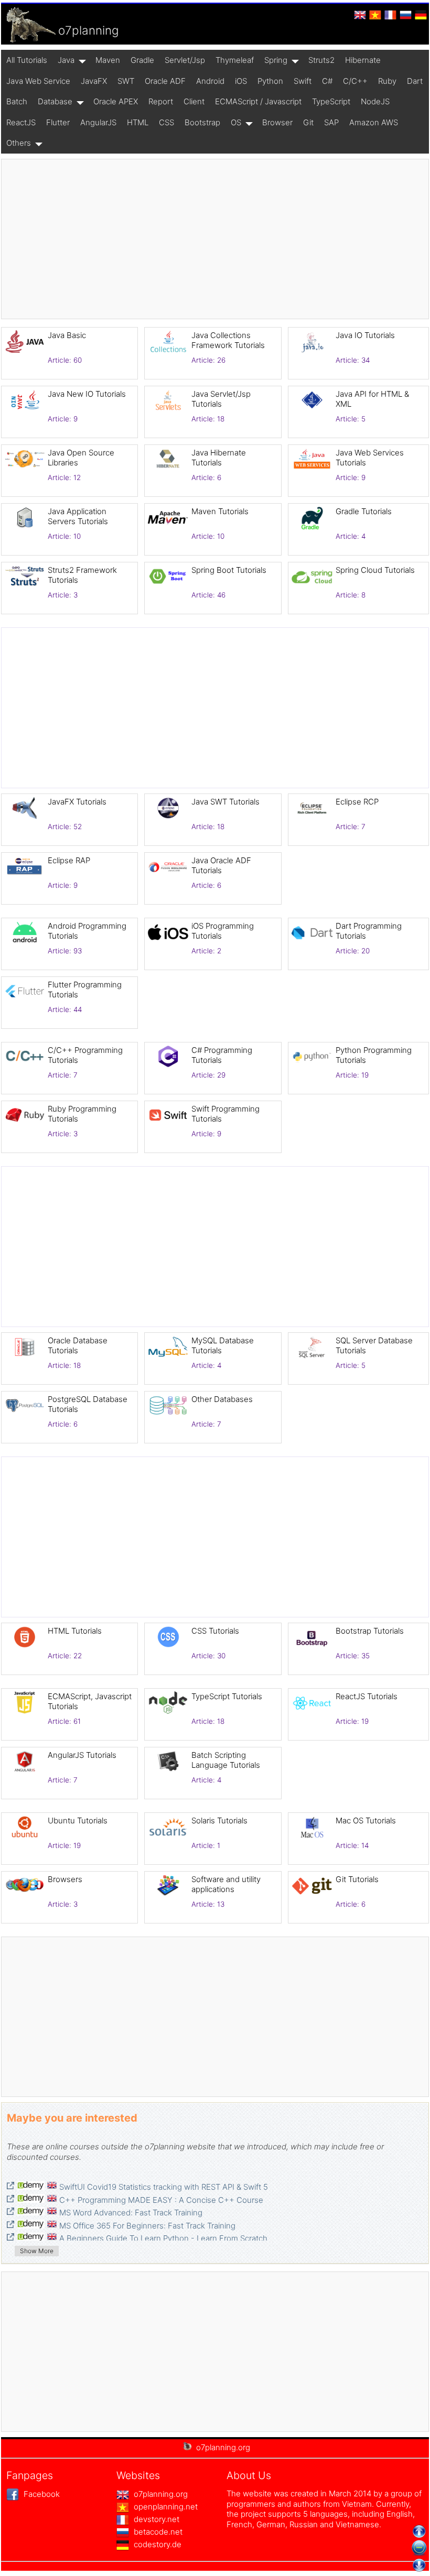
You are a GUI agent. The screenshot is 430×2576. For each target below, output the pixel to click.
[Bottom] (419, 2565)
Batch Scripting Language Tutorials (226, 1760)
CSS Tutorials (215, 1631)
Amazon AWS (374, 122)
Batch (17, 101)
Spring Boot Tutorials (229, 570)
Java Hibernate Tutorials (219, 458)
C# (327, 81)
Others (19, 143)
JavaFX (94, 81)
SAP (331, 122)
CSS (166, 122)
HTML (138, 122)
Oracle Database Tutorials (78, 1346)
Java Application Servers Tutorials (78, 517)
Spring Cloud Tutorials (375, 570)
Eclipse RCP (357, 802)
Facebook (41, 2494)
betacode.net (157, 2532)
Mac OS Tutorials (366, 1820)
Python (270, 81)
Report (161, 101)
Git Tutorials (357, 1879)
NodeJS (375, 101)
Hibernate (363, 60)
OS (236, 122)
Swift (303, 81)
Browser (277, 122)
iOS (241, 81)
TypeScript (331, 101)
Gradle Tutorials (364, 511)
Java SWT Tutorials (225, 802)
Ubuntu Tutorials (78, 1820)
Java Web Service (38, 81)
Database (55, 101)
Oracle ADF (165, 81)
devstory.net (155, 2519)
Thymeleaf (235, 60)
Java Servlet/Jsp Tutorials (221, 399)
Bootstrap (202, 122)
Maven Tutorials (220, 511)
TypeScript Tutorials (227, 1696)
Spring (276, 60)
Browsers (65, 1879)
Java (66, 60)
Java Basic (67, 335)
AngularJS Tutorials (82, 1755)
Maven (108, 60)
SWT (126, 81)
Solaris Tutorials (219, 1820)
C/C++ (355, 81)
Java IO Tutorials (365, 335)
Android (210, 81)
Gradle (142, 60)
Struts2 (321, 60)
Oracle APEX (116, 101)
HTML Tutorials (75, 1631)
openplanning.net (165, 2507)
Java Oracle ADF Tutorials (221, 866)
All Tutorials (27, 60)
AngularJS (98, 122)
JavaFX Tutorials (77, 802)
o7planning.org (160, 2494)
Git (308, 122)
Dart (415, 81)
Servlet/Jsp (185, 60)
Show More (37, 2251)
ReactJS (21, 122)
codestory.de (157, 2544)
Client (194, 101)
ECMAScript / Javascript (258, 101)
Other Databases (222, 1399)
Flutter (58, 122)
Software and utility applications (226, 1884)
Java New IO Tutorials (87, 394)
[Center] (419, 2548)
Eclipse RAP (69, 860)
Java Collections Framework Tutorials (228, 340)
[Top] (419, 2531)
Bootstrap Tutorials (370, 1631)
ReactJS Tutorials (367, 1696)
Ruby (387, 81)
